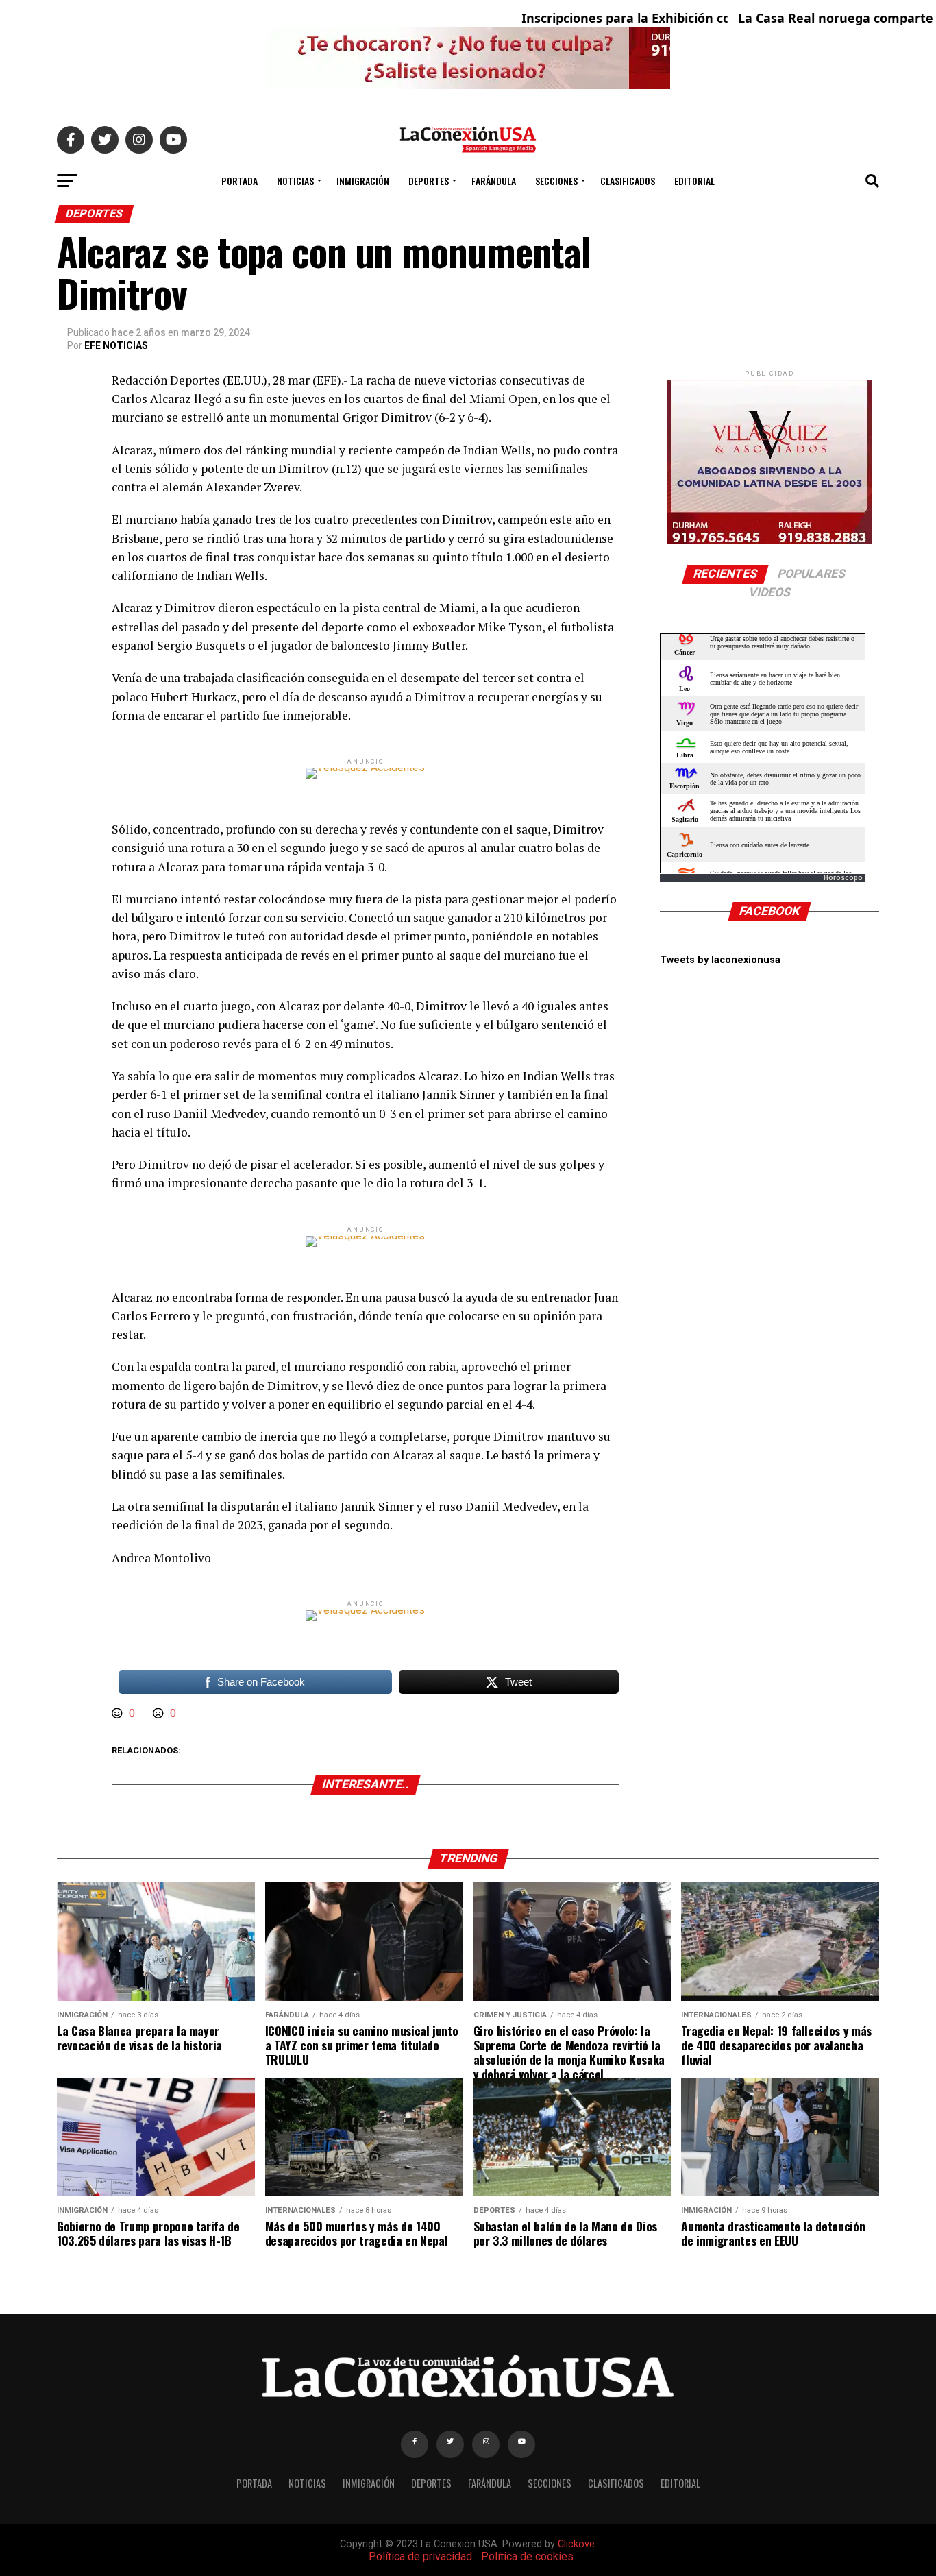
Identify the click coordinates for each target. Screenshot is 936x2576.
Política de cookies (527, 2556)
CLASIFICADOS (628, 181)
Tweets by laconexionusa (720, 960)
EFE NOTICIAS (116, 345)
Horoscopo (843, 878)
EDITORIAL (694, 181)
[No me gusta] (160, 1713)
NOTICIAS (295, 181)
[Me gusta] (119, 1713)
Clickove (576, 2544)
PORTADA (239, 181)
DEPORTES (429, 181)
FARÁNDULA (494, 181)
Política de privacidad (420, 2556)
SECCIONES (556, 181)
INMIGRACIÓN (363, 181)
